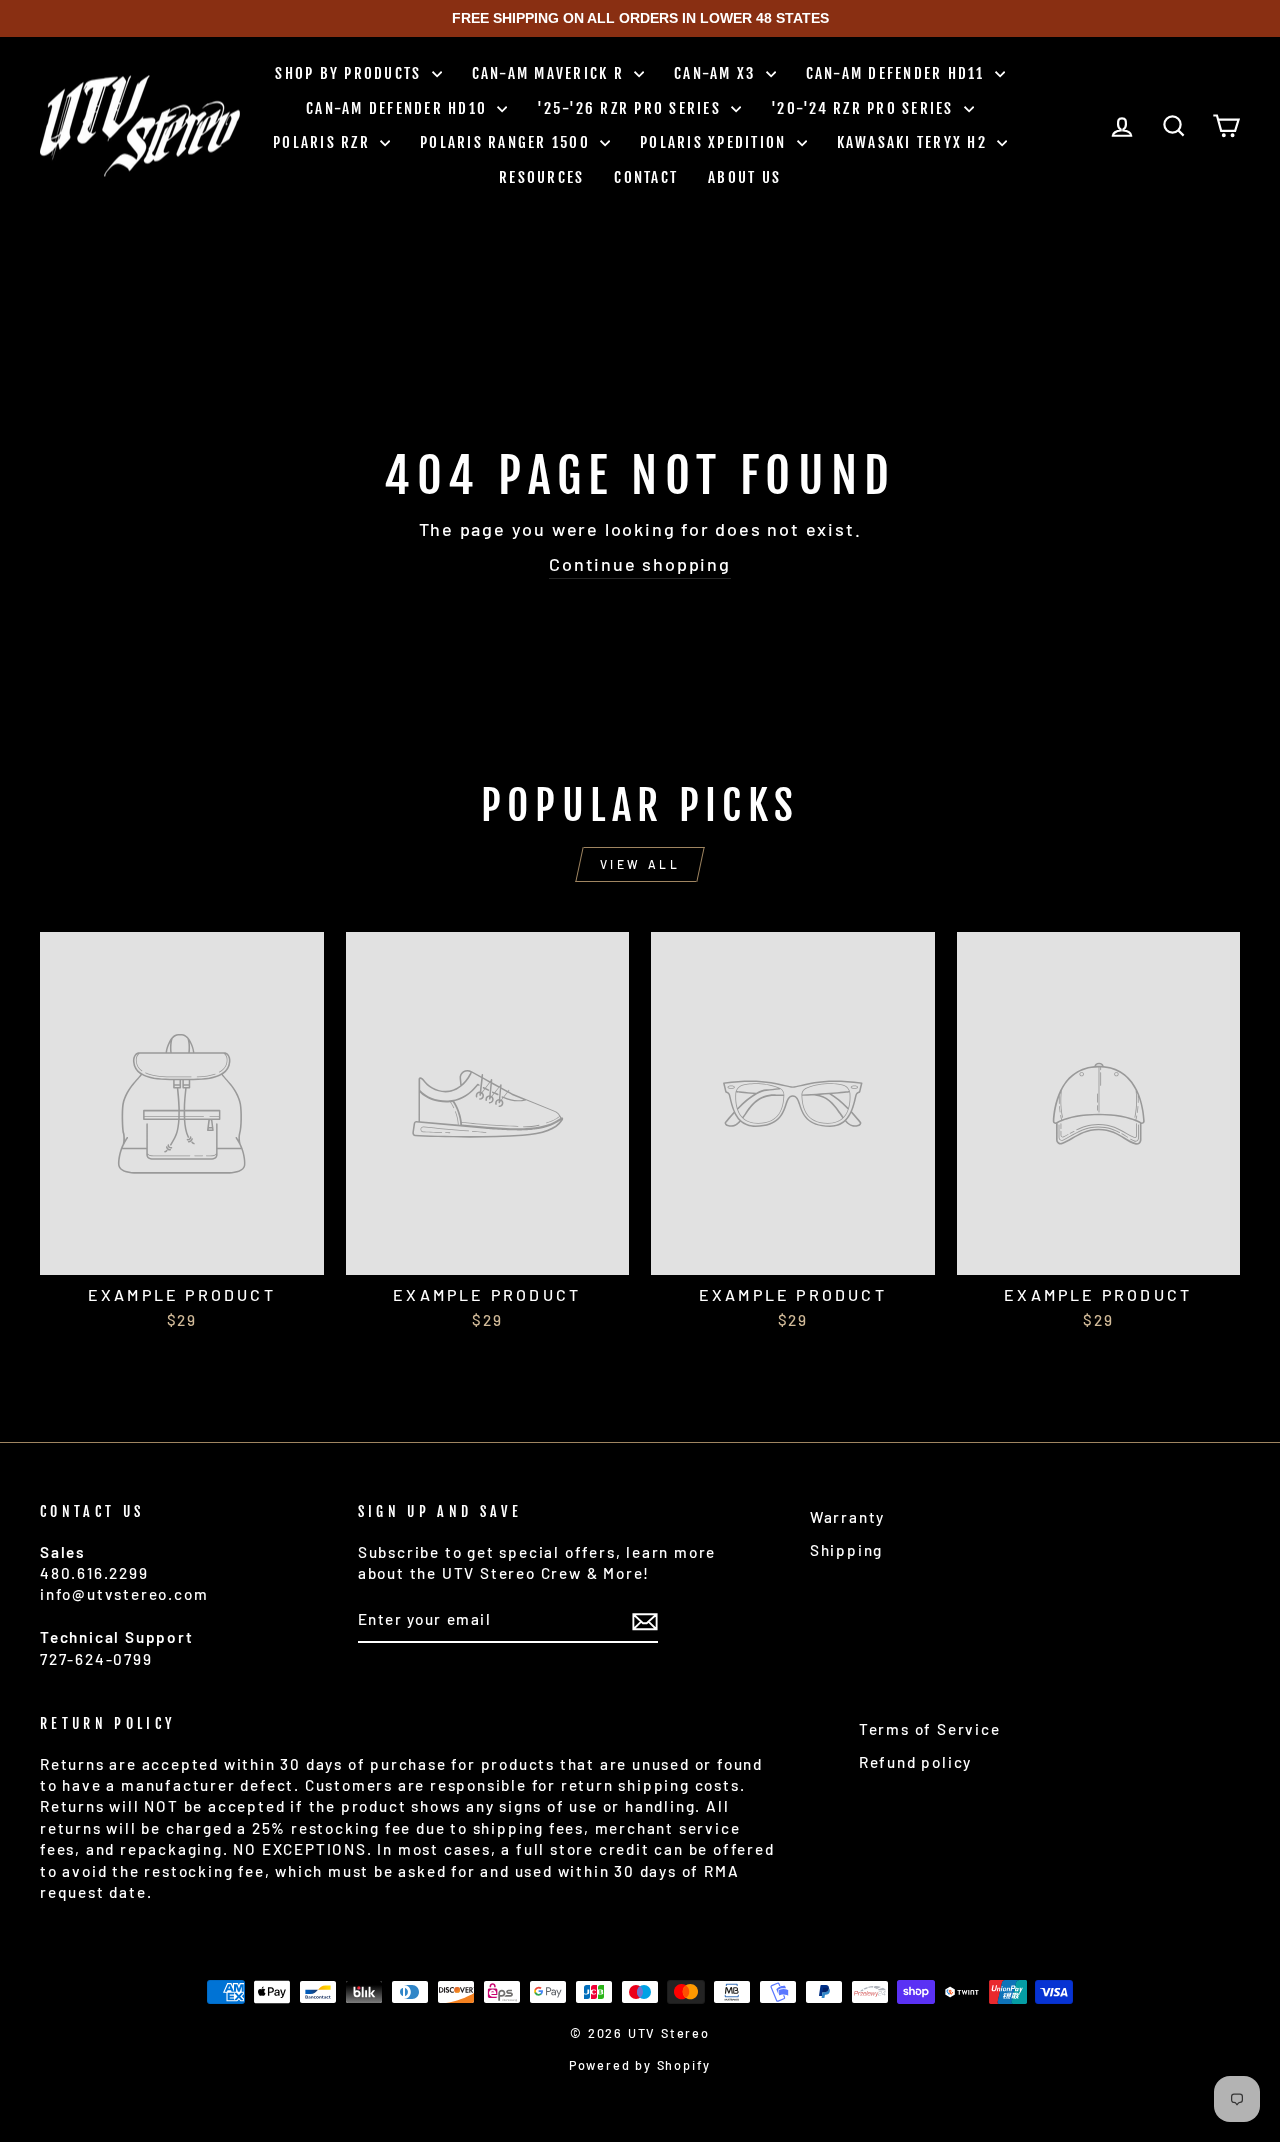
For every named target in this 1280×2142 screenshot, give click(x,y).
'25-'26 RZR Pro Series (631, 108)
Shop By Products (350, 73)
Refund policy (915, 1762)
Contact (646, 177)
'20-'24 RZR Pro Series (865, 108)
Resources (541, 177)
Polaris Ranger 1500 (507, 142)
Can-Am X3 (717, 73)
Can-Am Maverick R (551, 73)
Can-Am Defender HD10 (399, 108)
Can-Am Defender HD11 (898, 73)
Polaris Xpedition (716, 142)
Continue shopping (640, 564)
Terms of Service (930, 1729)
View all (640, 864)
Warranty (847, 1517)
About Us (744, 177)
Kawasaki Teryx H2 (915, 142)
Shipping (846, 1550)
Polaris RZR (324, 142)
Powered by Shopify (640, 2065)
